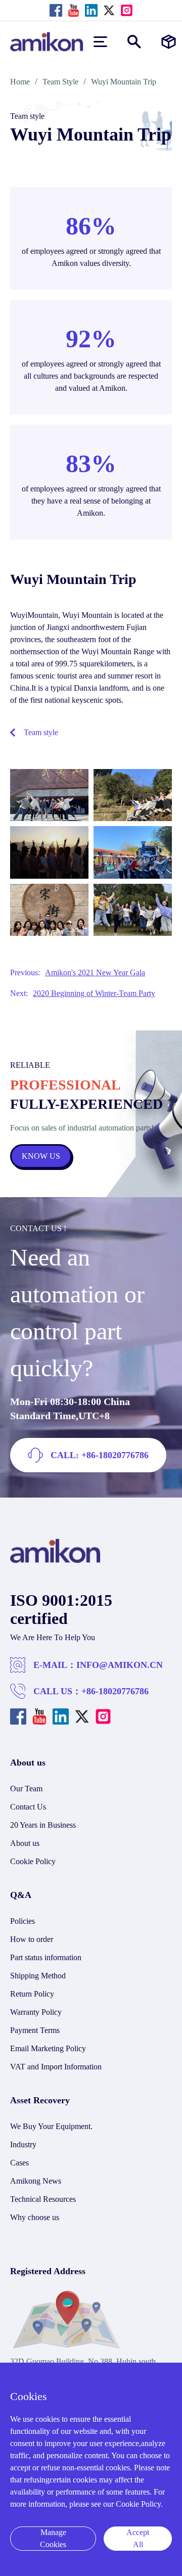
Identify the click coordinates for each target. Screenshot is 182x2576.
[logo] (55, 1561)
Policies (22, 1921)
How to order (32, 1939)
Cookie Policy (33, 1861)
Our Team (26, 1789)
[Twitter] (109, 10)
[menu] (100, 42)
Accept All (138, 2538)
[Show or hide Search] (134, 42)
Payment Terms (35, 2030)
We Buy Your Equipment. (51, 2126)
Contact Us (28, 1807)
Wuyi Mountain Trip (124, 82)
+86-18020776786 (115, 1691)
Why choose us (35, 2217)
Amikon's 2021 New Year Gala (95, 973)
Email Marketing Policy (48, 2048)
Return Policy (32, 1994)
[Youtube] (74, 10)
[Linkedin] (91, 10)
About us (25, 1843)
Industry (23, 2144)
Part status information (46, 1957)
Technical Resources (43, 2199)
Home (20, 82)
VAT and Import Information (56, 2067)
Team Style (60, 82)
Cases (19, 2163)
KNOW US (41, 1156)
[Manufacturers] (169, 42)
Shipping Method (38, 1976)
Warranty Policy (36, 2012)
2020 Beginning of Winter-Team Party (94, 993)
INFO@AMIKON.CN (120, 1665)
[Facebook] (56, 10)
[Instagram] (127, 10)
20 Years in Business (43, 1825)
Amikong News (36, 2181)
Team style (41, 732)
